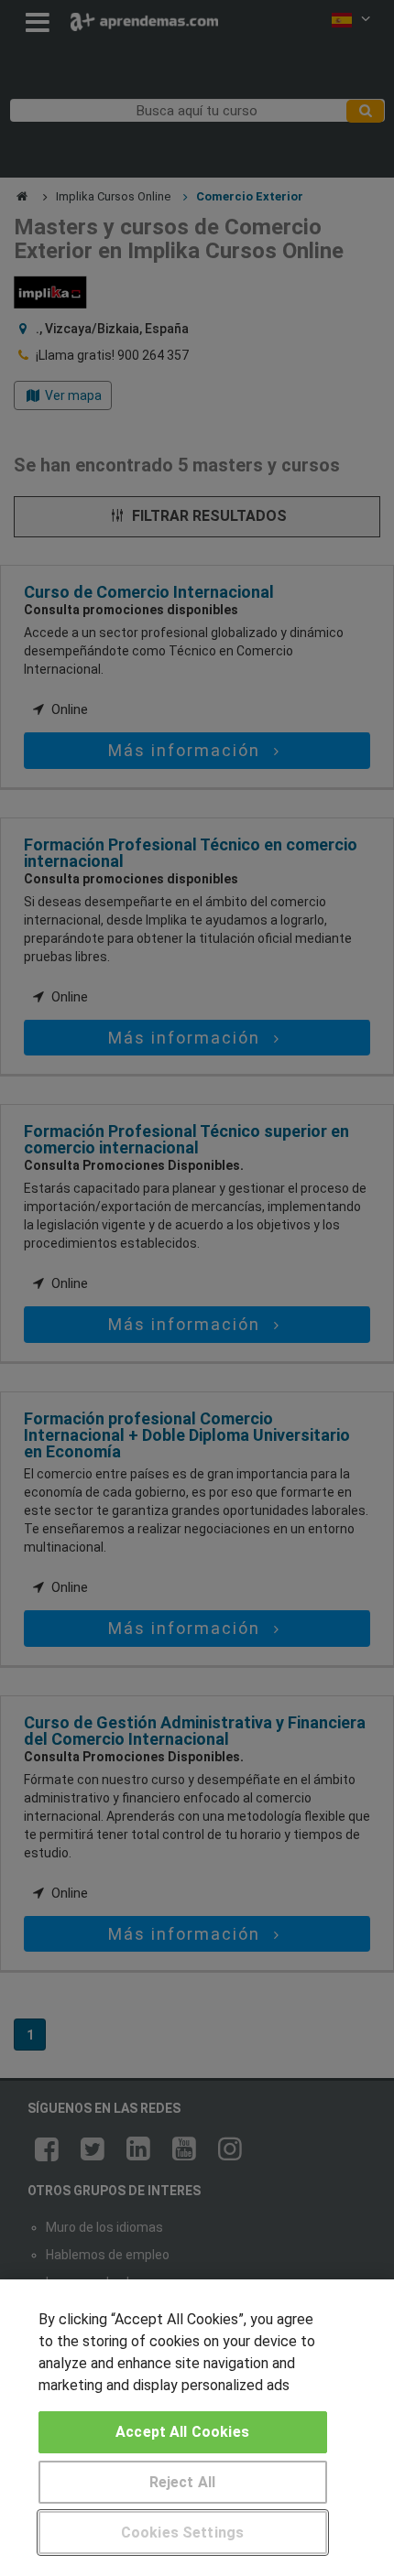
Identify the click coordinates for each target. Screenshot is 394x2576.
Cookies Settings (183, 2533)
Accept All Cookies (182, 2432)
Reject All (183, 2482)
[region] (197, 2428)
